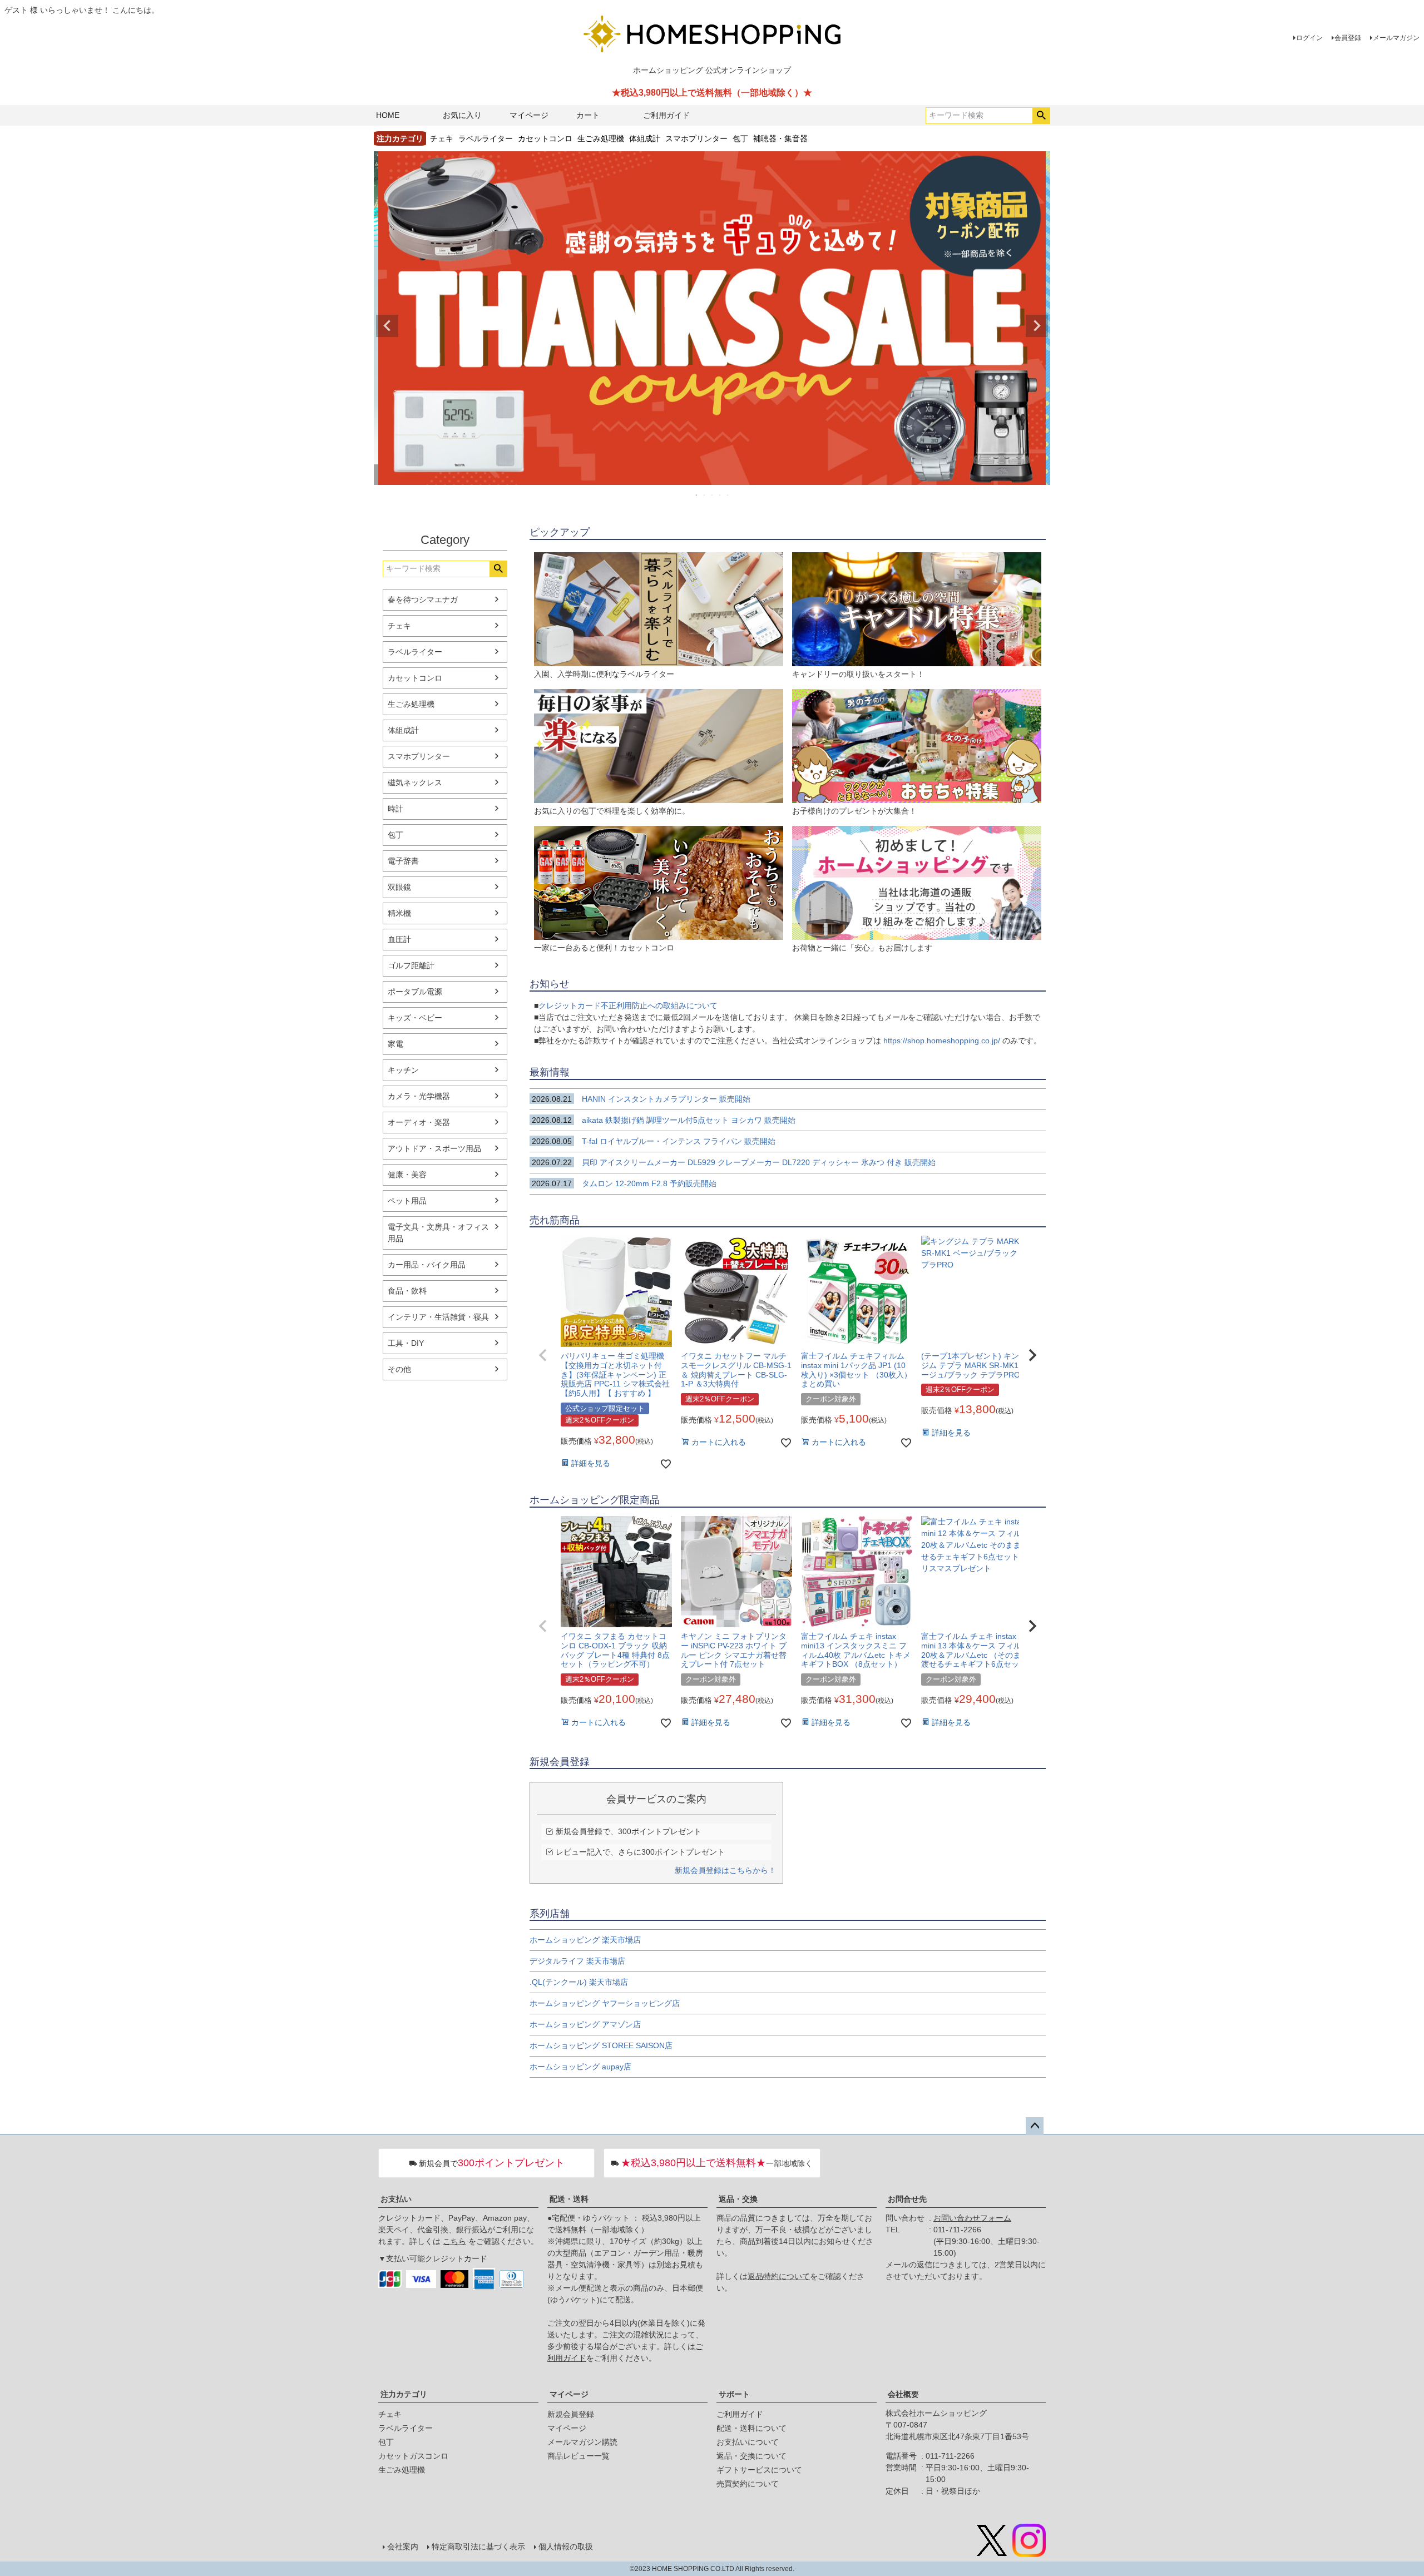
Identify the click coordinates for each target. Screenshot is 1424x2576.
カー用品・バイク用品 (427, 1265)
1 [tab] (697, 495)
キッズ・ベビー (415, 1018)
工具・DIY (406, 1343)
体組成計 (645, 138)
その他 (399, 1369)
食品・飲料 (407, 1291)
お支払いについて (748, 2442)
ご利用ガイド (666, 115)
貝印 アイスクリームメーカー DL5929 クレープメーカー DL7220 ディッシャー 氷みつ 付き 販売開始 (734, 1162)
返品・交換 (738, 2199)
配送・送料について (751, 2428)
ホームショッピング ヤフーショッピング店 (605, 2003)
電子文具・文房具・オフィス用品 (438, 1233)
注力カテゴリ (404, 2394)
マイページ (529, 115)
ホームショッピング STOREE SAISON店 (601, 2045)
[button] (543, 1355)
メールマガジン (1396, 38)
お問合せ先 (907, 2199)
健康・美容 (407, 1175)
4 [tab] (720, 495)
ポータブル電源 (415, 992)
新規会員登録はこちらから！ (725, 1870)
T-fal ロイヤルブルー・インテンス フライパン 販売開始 (659, 1141)
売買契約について (748, 2484)
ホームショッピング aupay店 (580, 2067)
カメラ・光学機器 (419, 1096)
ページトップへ (1035, 2126)
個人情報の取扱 (566, 2547)
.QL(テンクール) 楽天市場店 (579, 1982)
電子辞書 (403, 861)
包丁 (740, 138)
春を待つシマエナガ (423, 600)
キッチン (403, 1070)
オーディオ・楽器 (419, 1122)
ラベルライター (486, 138)
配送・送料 (569, 2199)
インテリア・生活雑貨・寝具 (438, 1317)
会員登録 (1348, 38)
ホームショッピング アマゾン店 (585, 2024)
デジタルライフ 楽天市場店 (577, 1961)
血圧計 (399, 939)
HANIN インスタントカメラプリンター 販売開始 (641, 1099)
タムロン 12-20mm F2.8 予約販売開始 (624, 1183)
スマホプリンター (696, 138)
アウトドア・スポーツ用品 (434, 1148)
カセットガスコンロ (413, 2456)
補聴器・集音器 (780, 138)
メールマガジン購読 (582, 2442)
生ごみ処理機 (601, 138)
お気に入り (462, 115)
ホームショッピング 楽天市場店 (585, 1940)
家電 (395, 1044)
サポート (734, 2394)
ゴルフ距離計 (411, 965)
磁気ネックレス (415, 782)
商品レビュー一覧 (578, 2456)
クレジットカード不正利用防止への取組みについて (628, 1005)
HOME (388, 115)
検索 (1041, 116)
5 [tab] (728, 495)
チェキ (442, 138)
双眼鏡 (399, 887)
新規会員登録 (571, 2414)
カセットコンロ (545, 138)
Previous (387, 326)
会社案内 (403, 2547)
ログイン (1309, 38)
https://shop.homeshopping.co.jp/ (942, 1041)
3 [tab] (713, 495)
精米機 (399, 913)
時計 (395, 809)
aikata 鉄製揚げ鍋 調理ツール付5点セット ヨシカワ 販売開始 (664, 1120)
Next (1037, 326)
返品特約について (779, 2276)
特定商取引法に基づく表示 (478, 2547)
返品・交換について (751, 2456)
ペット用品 (407, 1201)
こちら (454, 2241)
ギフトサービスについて (759, 2470)
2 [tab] (705, 495)
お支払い (396, 2199)
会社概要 (903, 2394)
